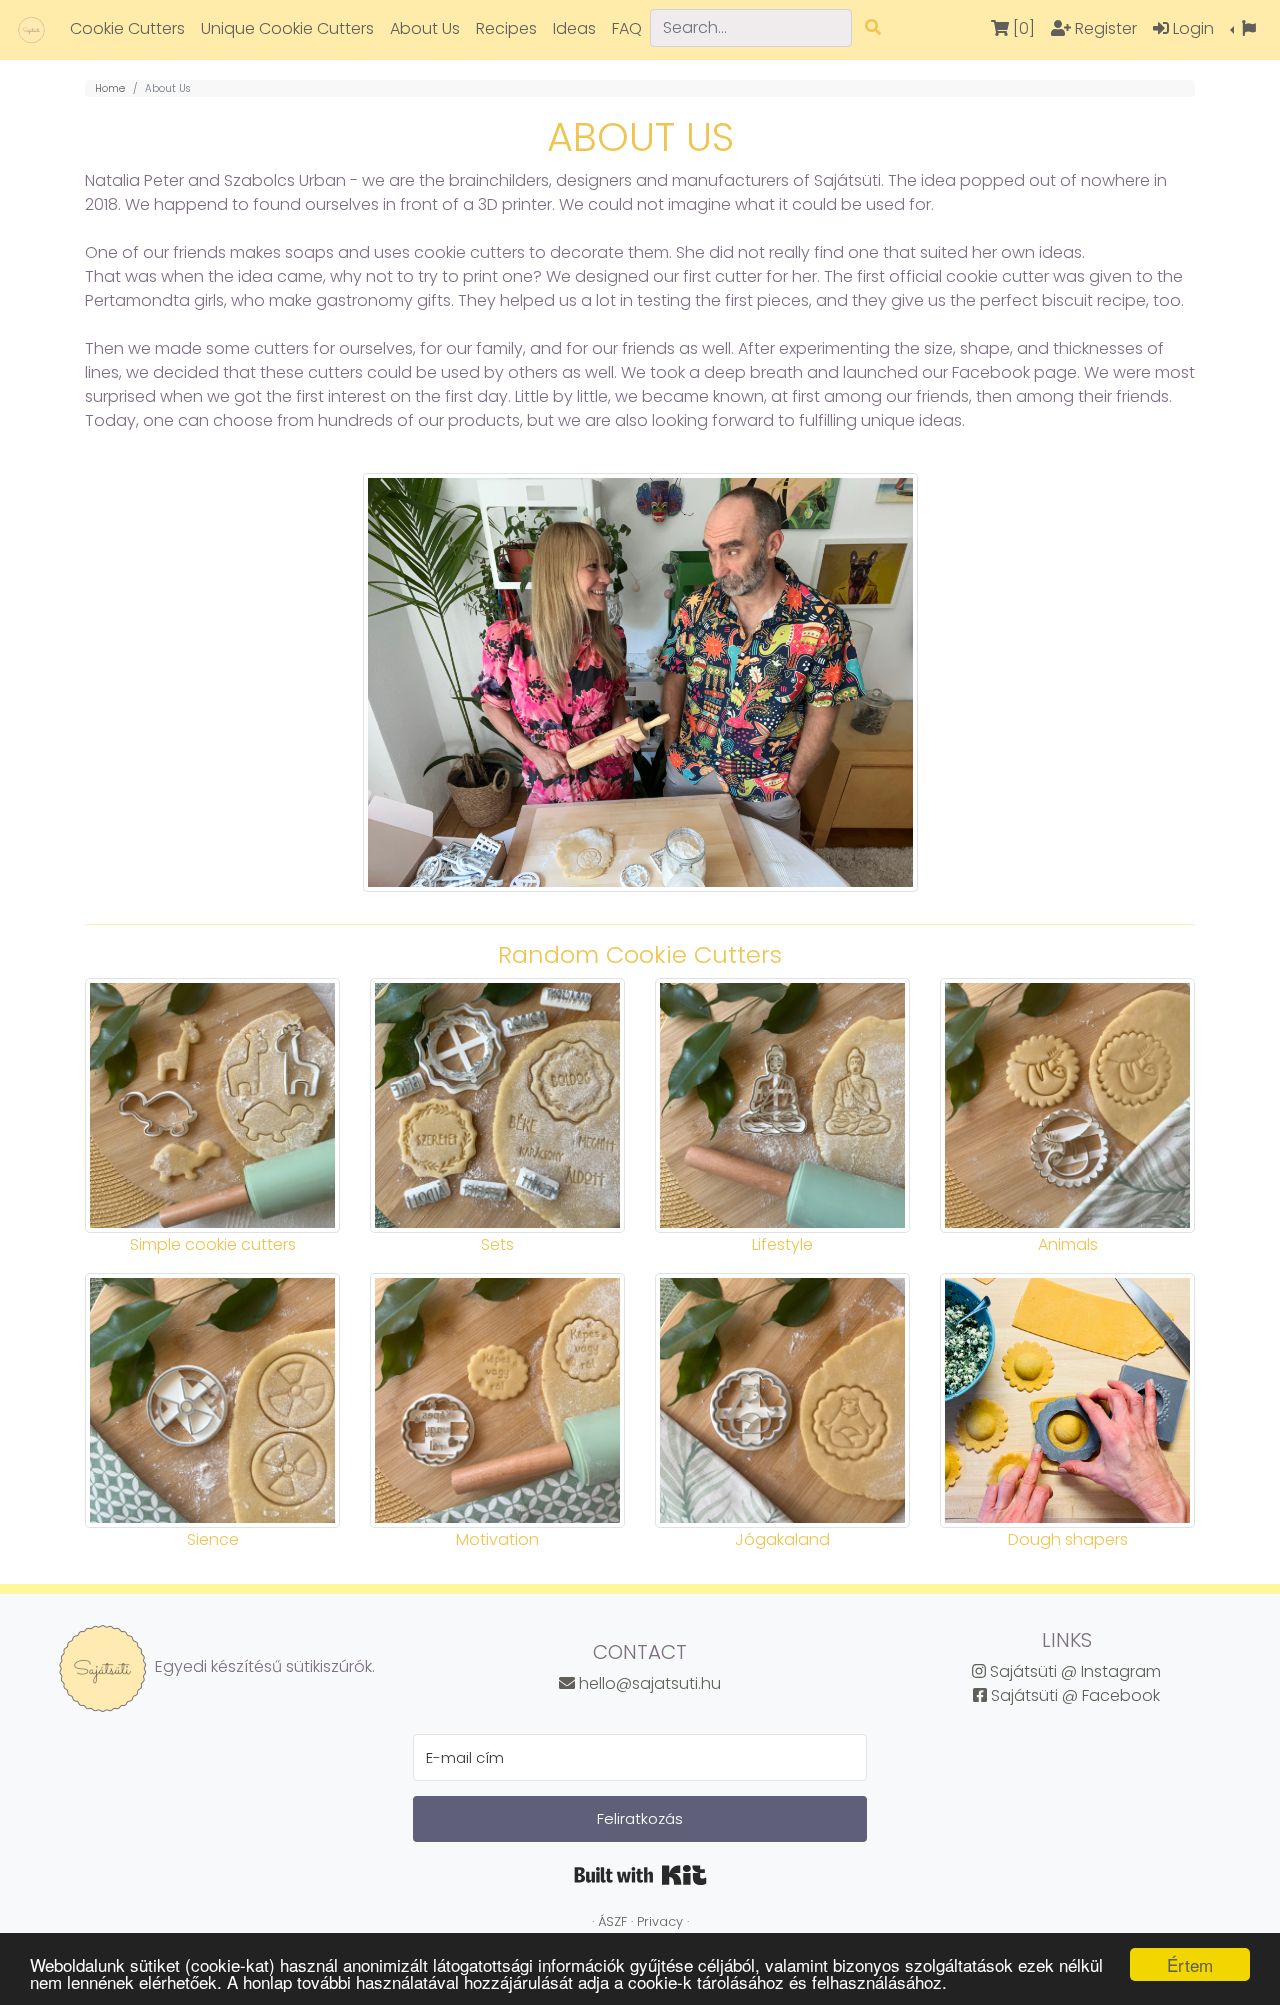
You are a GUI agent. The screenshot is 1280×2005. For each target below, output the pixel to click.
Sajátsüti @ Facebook (1073, 1695)
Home (110, 88)
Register (1104, 28)
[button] (1243, 29)
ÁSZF (612, 1921)
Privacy (660, 1921)
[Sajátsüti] (31, 29)
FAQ (627, 28)
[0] (1022, 28)
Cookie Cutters (127, 28)
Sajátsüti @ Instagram (1073, 1671)
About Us (425, 28)
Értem (1190, 1964)
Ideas (574, 28)
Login (1191, 28)
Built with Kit (640, 1875)
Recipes (506, 28)
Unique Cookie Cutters (287, 28)
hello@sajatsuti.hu (648, 1683)
